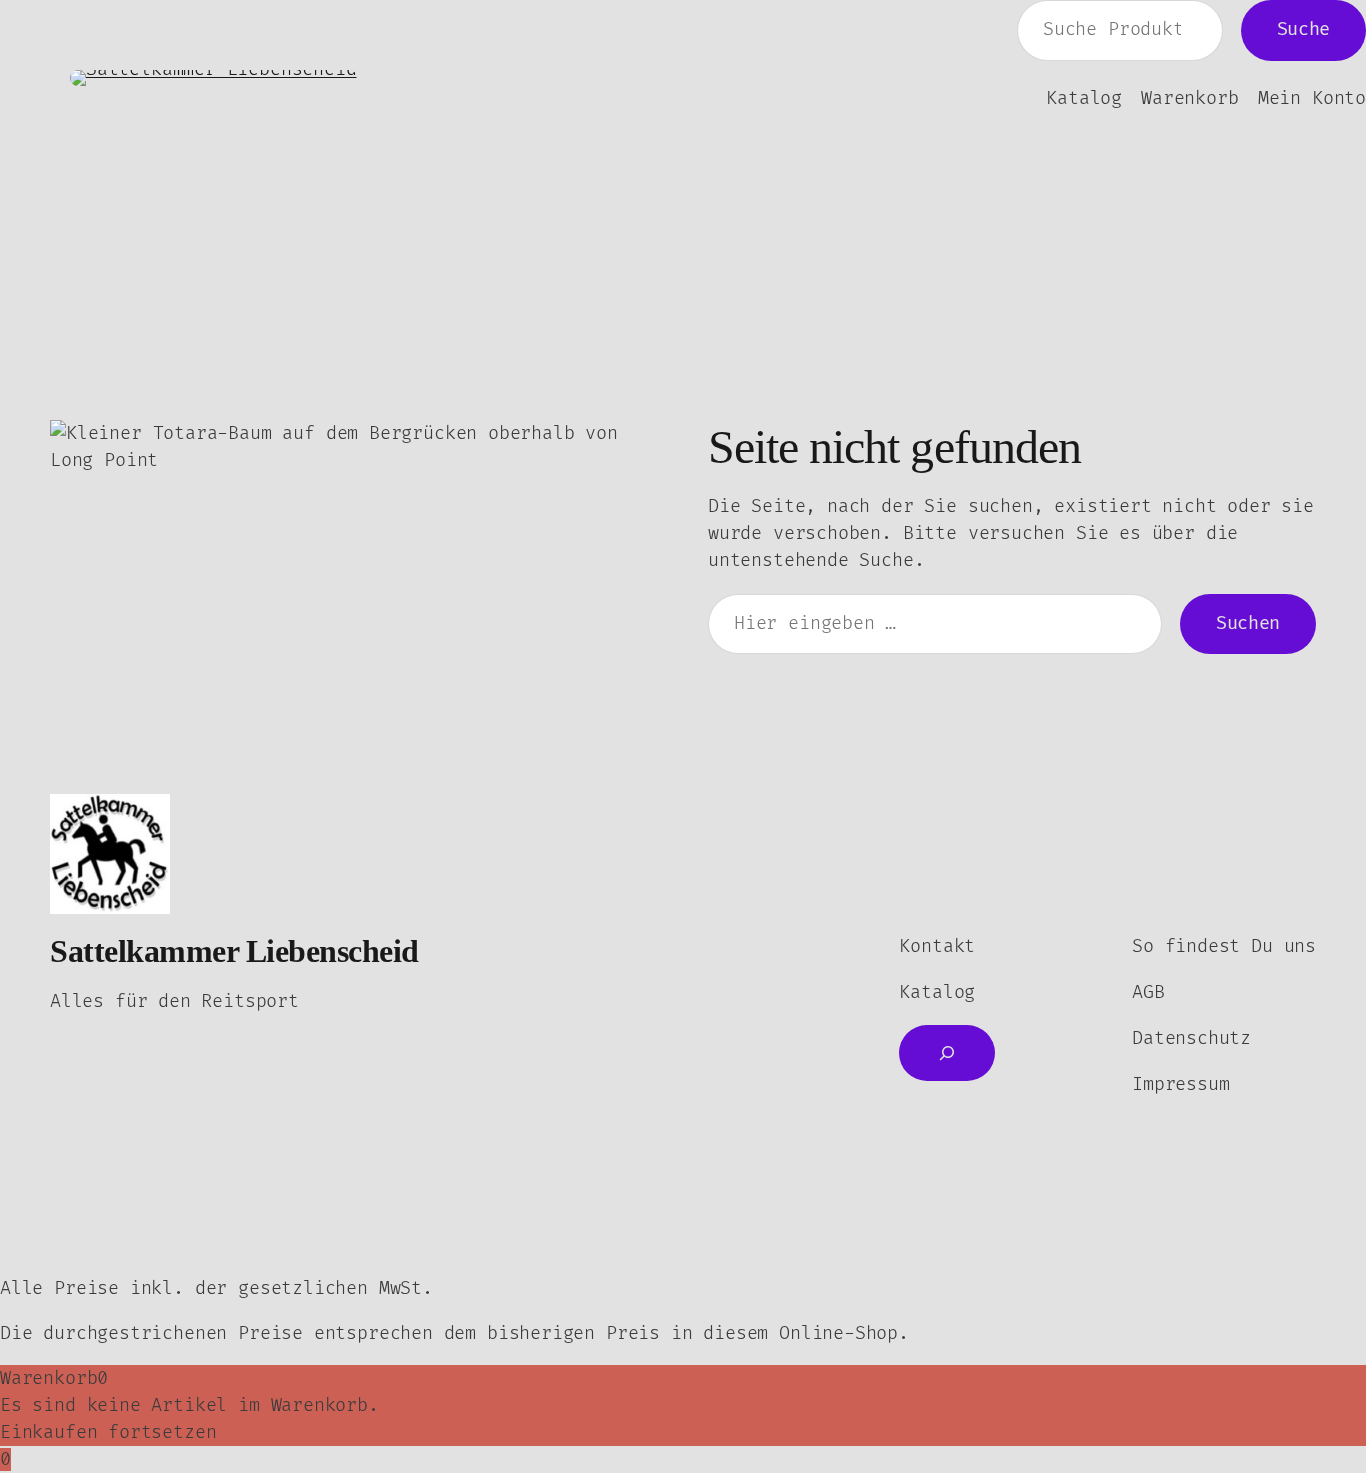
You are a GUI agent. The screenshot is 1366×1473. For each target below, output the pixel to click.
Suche (1303, 29)
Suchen (1248, 623)
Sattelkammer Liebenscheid (234, 951)
